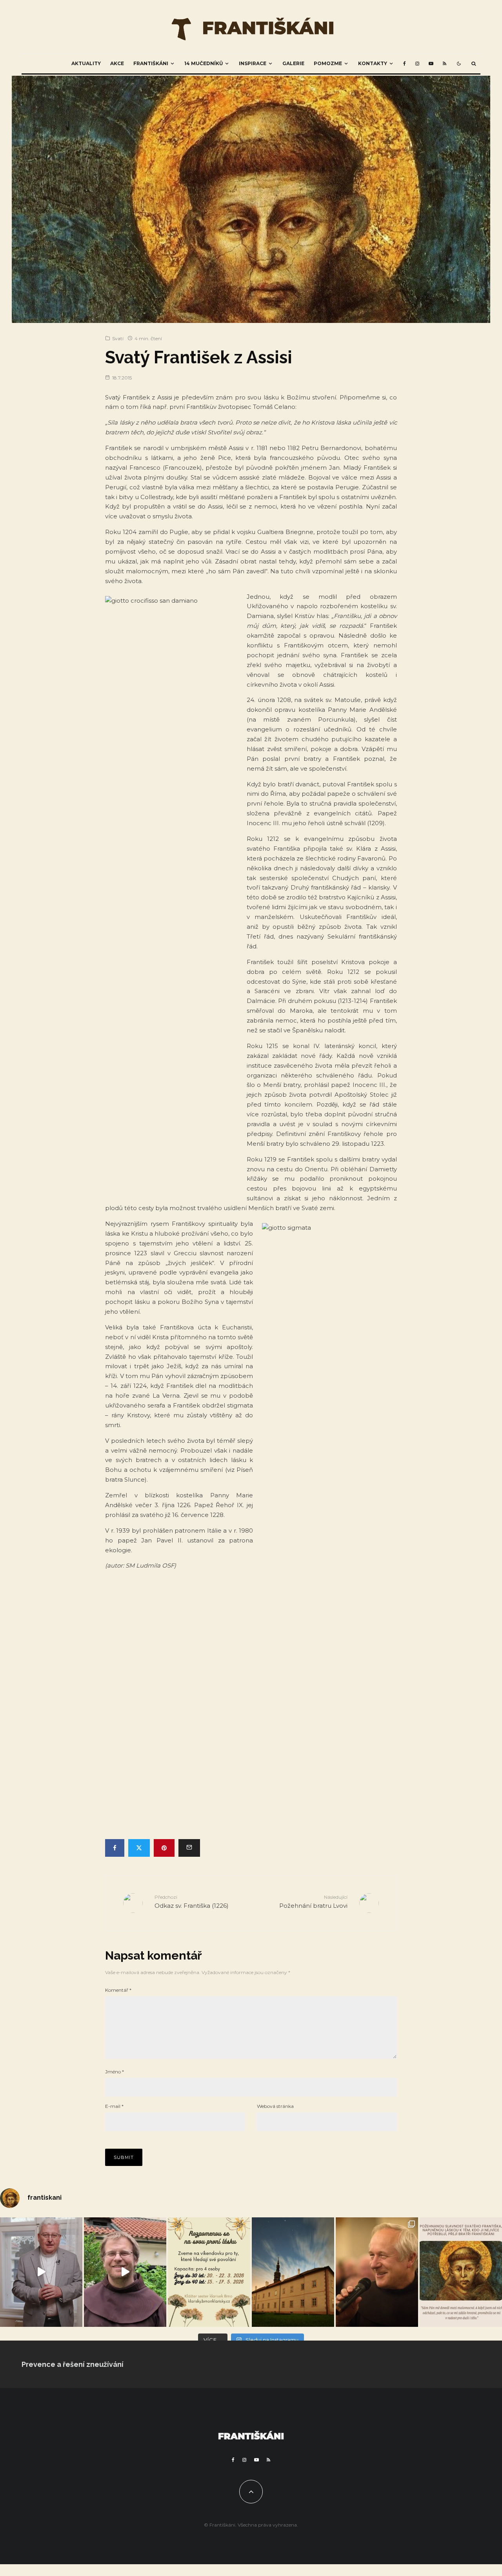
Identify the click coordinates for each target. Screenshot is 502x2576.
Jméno (115, 2072)
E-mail (114, 2106)
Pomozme (328, 63)
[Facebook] (405, 64)
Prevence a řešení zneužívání (73, 2364)
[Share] (115, 1848)
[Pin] (164, 1848)
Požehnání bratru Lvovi (313, 1902)
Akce (117, 63)
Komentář (118, 1990)
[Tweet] (139, 1848)
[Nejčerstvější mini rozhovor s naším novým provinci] (125, 2272)
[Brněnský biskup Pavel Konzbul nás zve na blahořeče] (41, 2272)
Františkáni (151, 63)
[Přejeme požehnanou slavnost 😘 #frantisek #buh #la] (461, 2272)
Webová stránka (275, 2106)
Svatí (118, 338)
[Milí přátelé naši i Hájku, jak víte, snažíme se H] (293, 2272)
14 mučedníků (204, 63)
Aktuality (86, 63)
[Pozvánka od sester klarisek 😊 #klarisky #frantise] (209, 2272)
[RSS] (445, 64)
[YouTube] (431, 64)
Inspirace (253, 63)
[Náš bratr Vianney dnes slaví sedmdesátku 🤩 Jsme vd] (377, 2272)
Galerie (293, 63)
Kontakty (373, 63)
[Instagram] (417, 64)
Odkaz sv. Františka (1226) (192, 1902)
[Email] (189, 1848)
